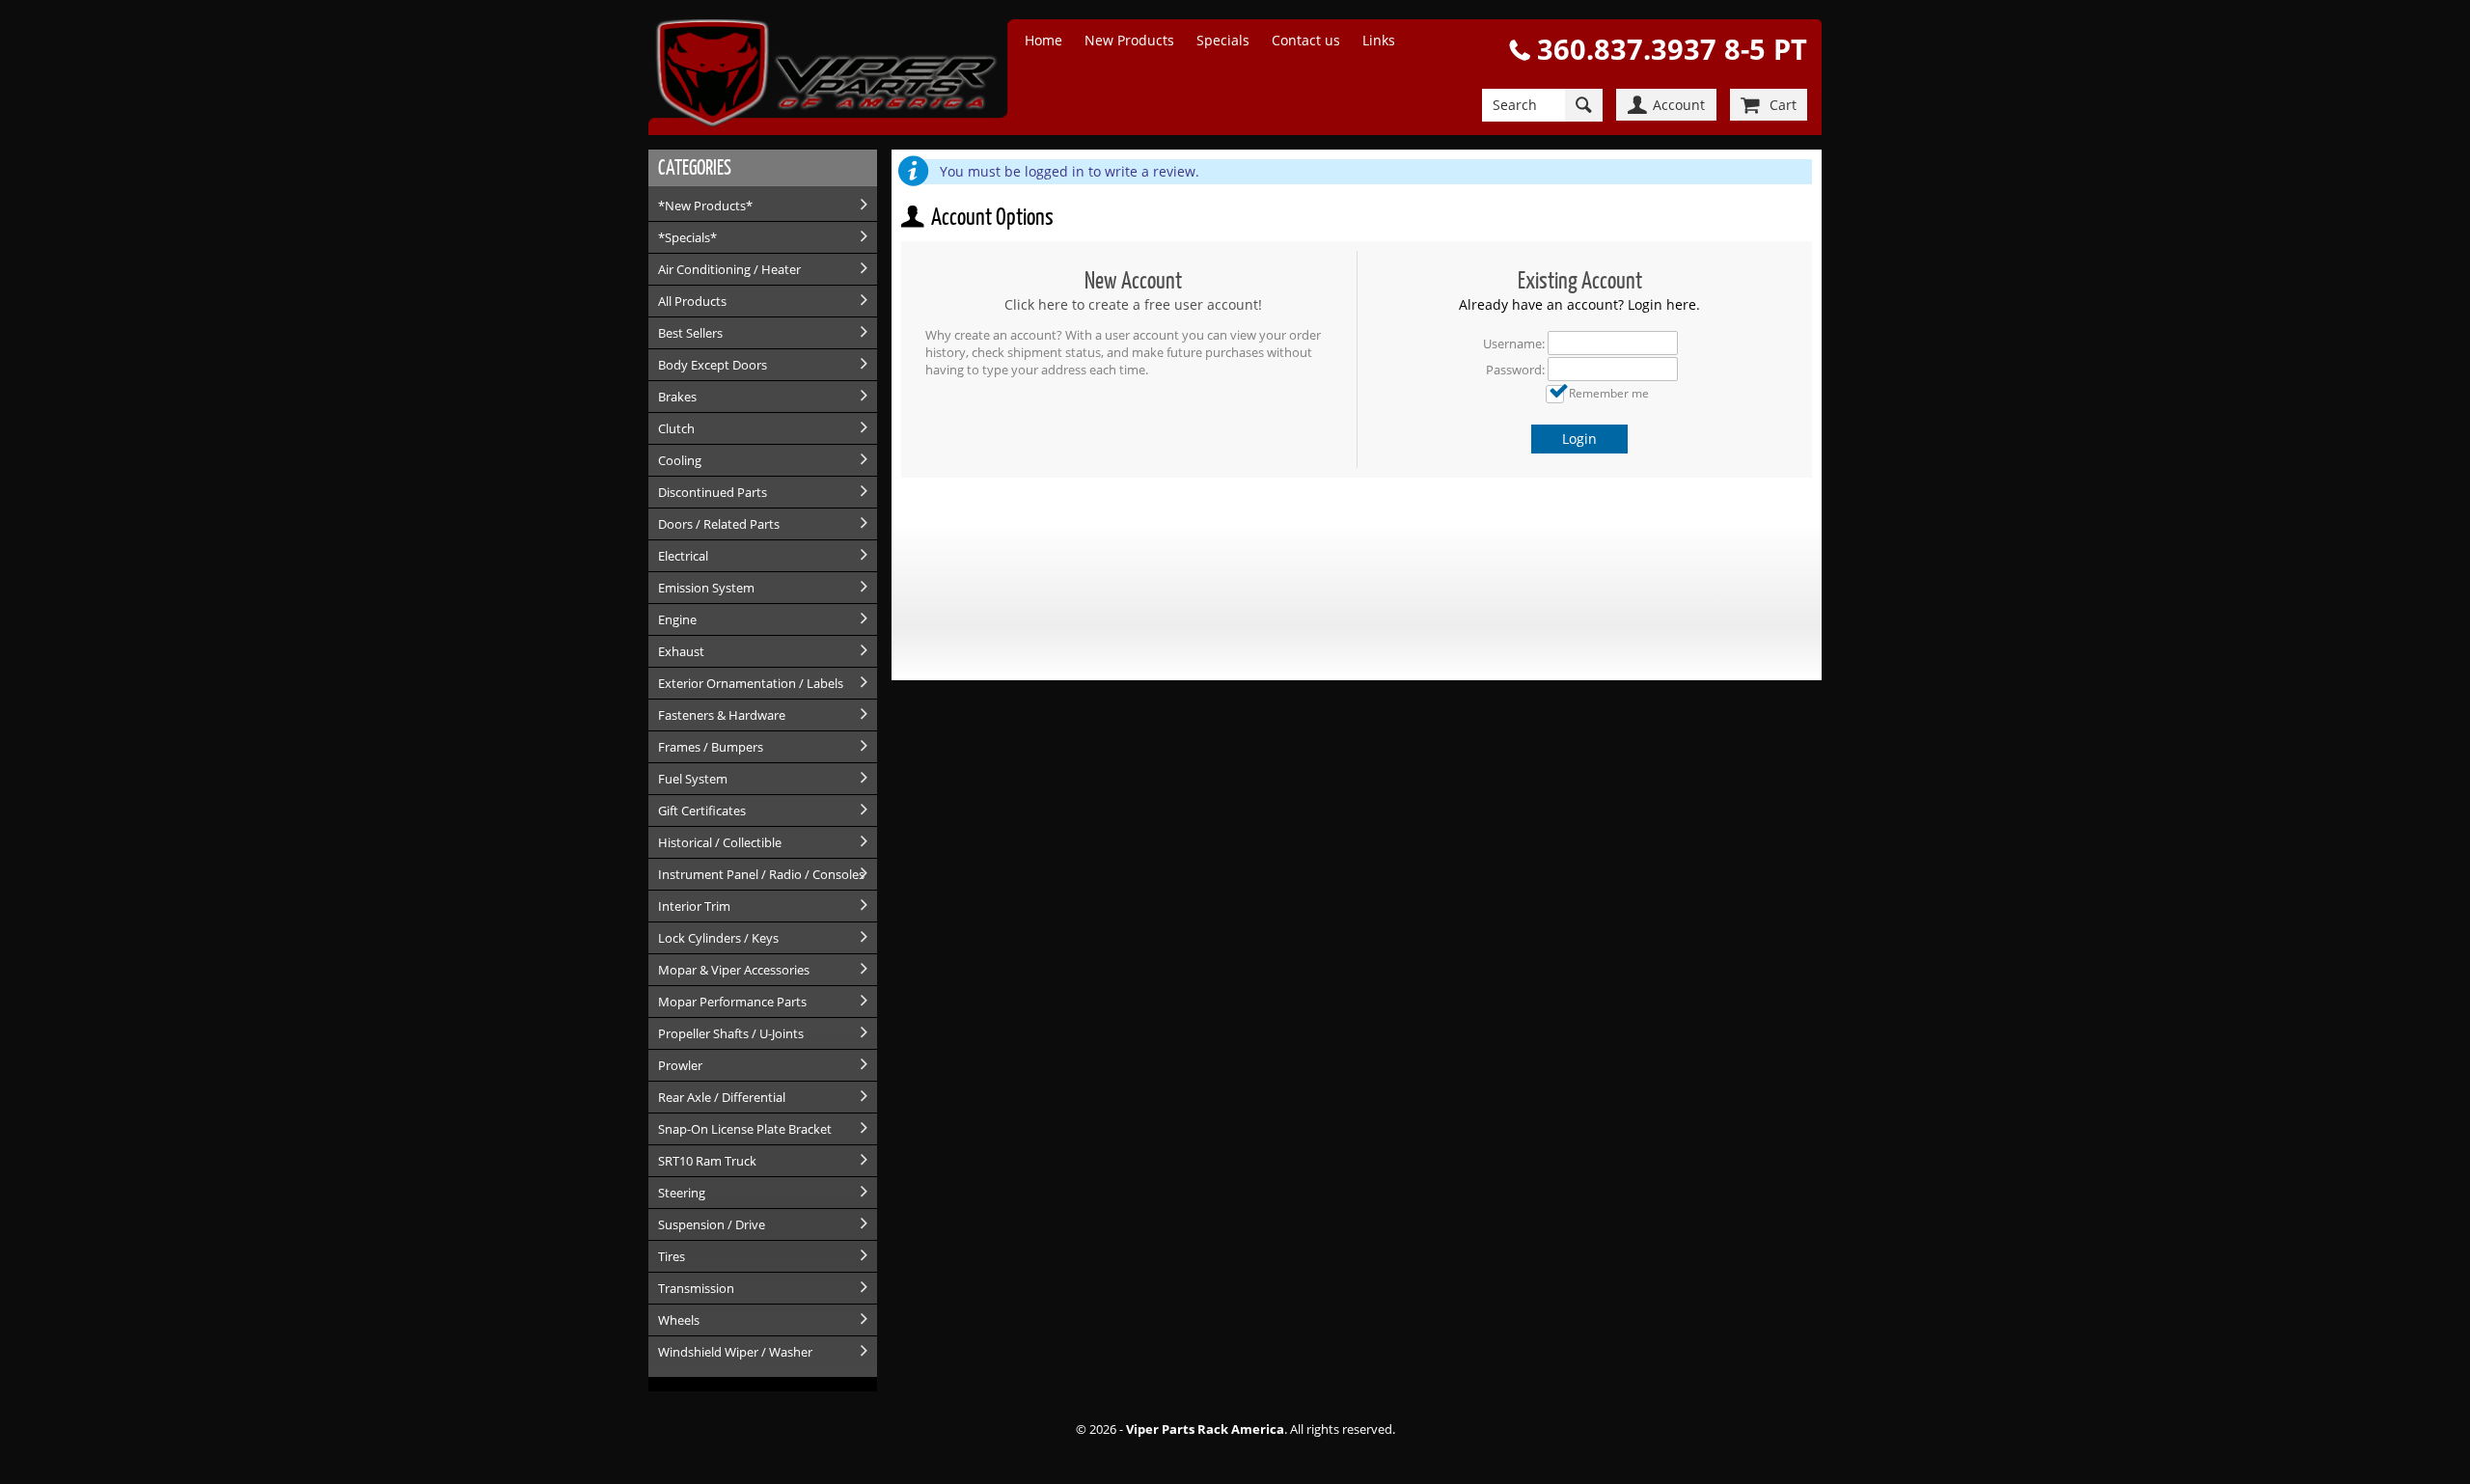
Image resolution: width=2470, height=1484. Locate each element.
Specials (1223, 40)
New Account (1133, 280)
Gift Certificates (702, 811)
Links (1379, 40)
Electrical (683, 556)
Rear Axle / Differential (722, 1097)
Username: (1514, 344)
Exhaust (681, 651)
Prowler (680, 1065)
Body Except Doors (713, 365)
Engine (677, 619)
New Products (1129, 40)
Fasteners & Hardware (722, 715)
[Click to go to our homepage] (836, 76)
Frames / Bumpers (711, 747)
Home (1043, 40)
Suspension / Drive (712, 1224)
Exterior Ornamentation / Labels (751, 683)
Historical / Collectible (720, 842)
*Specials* (687, 237)
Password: (1515, 370)
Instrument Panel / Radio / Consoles (761, 874)
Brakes (677, 397)
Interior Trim (694, 906)
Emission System (706, 588)
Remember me (1609, 393)
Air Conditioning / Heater (729, 269)
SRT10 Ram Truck (707, 1161)
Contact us (1306, 40)
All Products (692, 301)
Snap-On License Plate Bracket (745, 1129)
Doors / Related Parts (719, 524)
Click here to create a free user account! (1133, 304)
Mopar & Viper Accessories (734, 970)
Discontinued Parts (713, 492)
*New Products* (705, 206)
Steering (682, 1193)
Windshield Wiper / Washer (735, 1352)
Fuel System (693, 779)
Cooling (680, 460)
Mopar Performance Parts (732, 1002)
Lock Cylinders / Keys (718, 938)
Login (1579, 439)
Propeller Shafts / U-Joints (731, 1033)
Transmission (696, 1288)
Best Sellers (690, 333)
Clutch (676, 428)
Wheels (679, 1320)
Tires (672, 1256)
